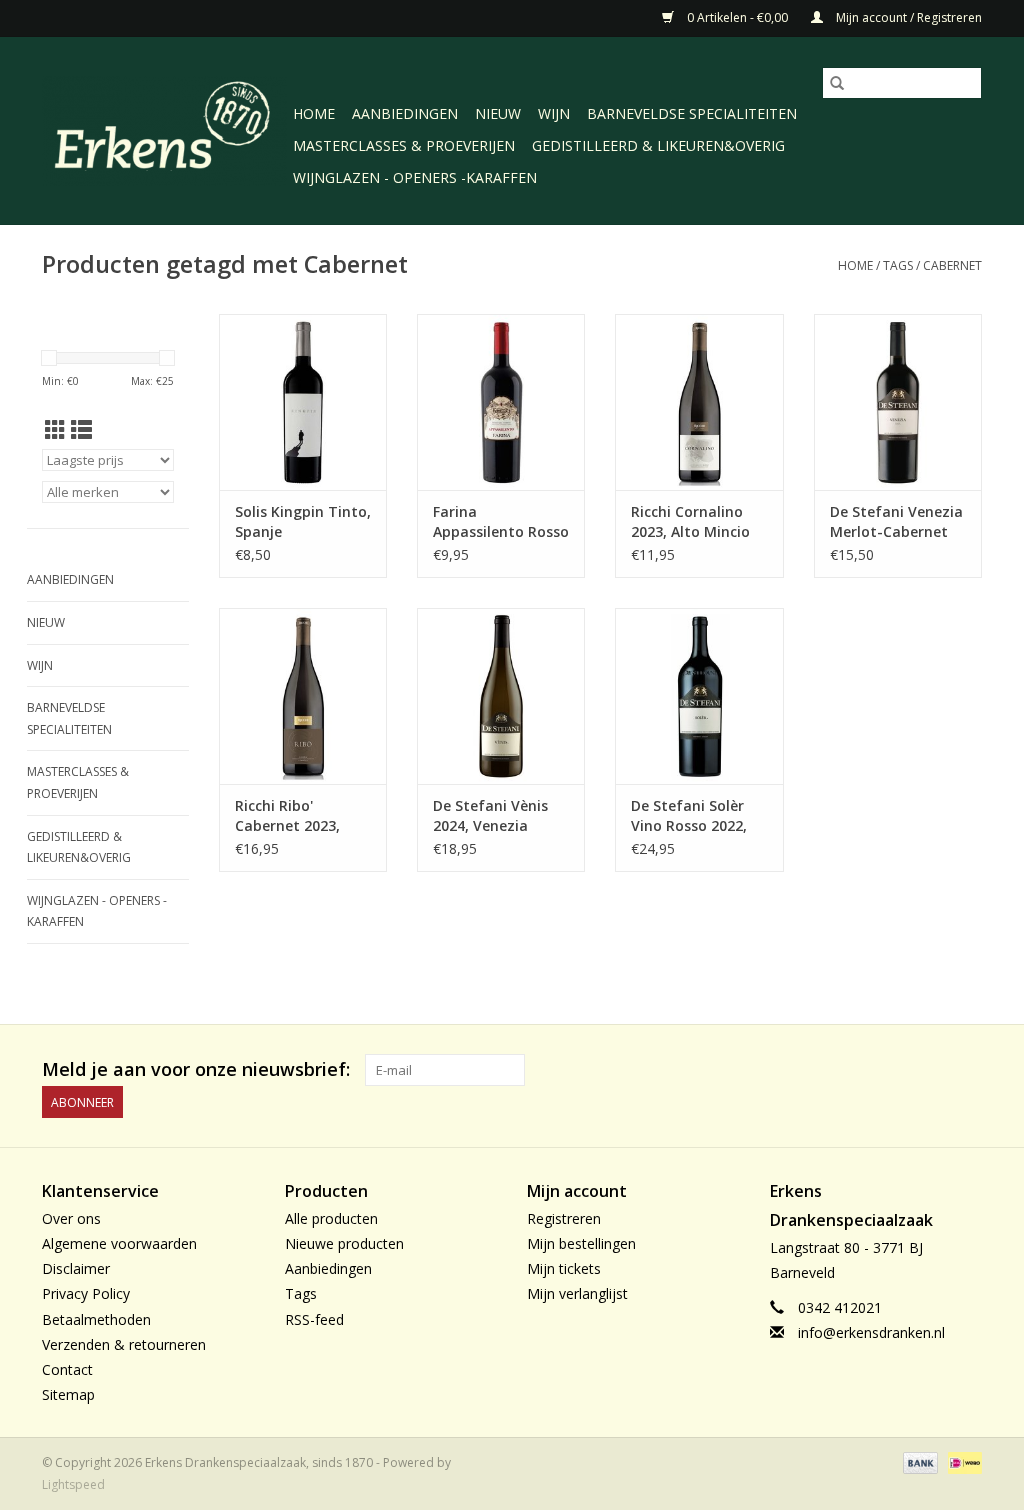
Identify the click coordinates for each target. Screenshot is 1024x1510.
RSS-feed (314, 1319)
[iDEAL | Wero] (961, 1461)
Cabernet (952, 265)
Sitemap (68, 1394)
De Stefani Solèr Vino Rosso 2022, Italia (689, 816)
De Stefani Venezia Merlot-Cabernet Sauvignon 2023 (896, 522)
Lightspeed (73, 1484)
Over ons (71, 1218)
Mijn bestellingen (581, 1243)
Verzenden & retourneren (124, 1344)
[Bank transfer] (918, 1461)
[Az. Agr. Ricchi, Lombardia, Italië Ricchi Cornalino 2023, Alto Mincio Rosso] (699, 400)
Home (314, 113)
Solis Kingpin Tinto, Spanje (303, 521)
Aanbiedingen (405, 113)
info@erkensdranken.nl (871, 1332)
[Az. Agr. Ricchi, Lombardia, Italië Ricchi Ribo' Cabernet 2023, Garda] (303, 694)
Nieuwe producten (344, 1243)
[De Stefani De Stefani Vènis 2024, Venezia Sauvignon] (501, 694)
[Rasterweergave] (55, 430)
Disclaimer (76, 1268)
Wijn (554, 113)
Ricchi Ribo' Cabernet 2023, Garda (287, 816)
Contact (67, 1369)
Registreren (564, 1218)
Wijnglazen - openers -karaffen (415, 177)
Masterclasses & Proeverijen (404, 145)
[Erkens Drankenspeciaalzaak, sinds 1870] (164, 128)
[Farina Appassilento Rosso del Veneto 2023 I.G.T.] (501, 400)
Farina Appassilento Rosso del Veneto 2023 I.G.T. (501, 522)
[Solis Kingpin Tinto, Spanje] (303, 400)
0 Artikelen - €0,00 (737, 17)
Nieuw (498, 113)
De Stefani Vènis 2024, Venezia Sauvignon (490, 816)
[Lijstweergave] (81, 430)
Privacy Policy (86, 1293)
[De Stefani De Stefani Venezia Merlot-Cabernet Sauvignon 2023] (898, 400)
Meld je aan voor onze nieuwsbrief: (196, 1069)
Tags (898, 265)
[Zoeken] (837, 83)
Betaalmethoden (96, 1319)
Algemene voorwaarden (119, 1243)
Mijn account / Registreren (907, 17)
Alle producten (331, 1218)
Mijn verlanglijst (577, 1293)
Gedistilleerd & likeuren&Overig (658, 145)
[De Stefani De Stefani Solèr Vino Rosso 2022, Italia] (699, 694)
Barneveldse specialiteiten (692, 113)
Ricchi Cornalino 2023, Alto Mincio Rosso (690, 522)
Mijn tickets (564, 1268)
